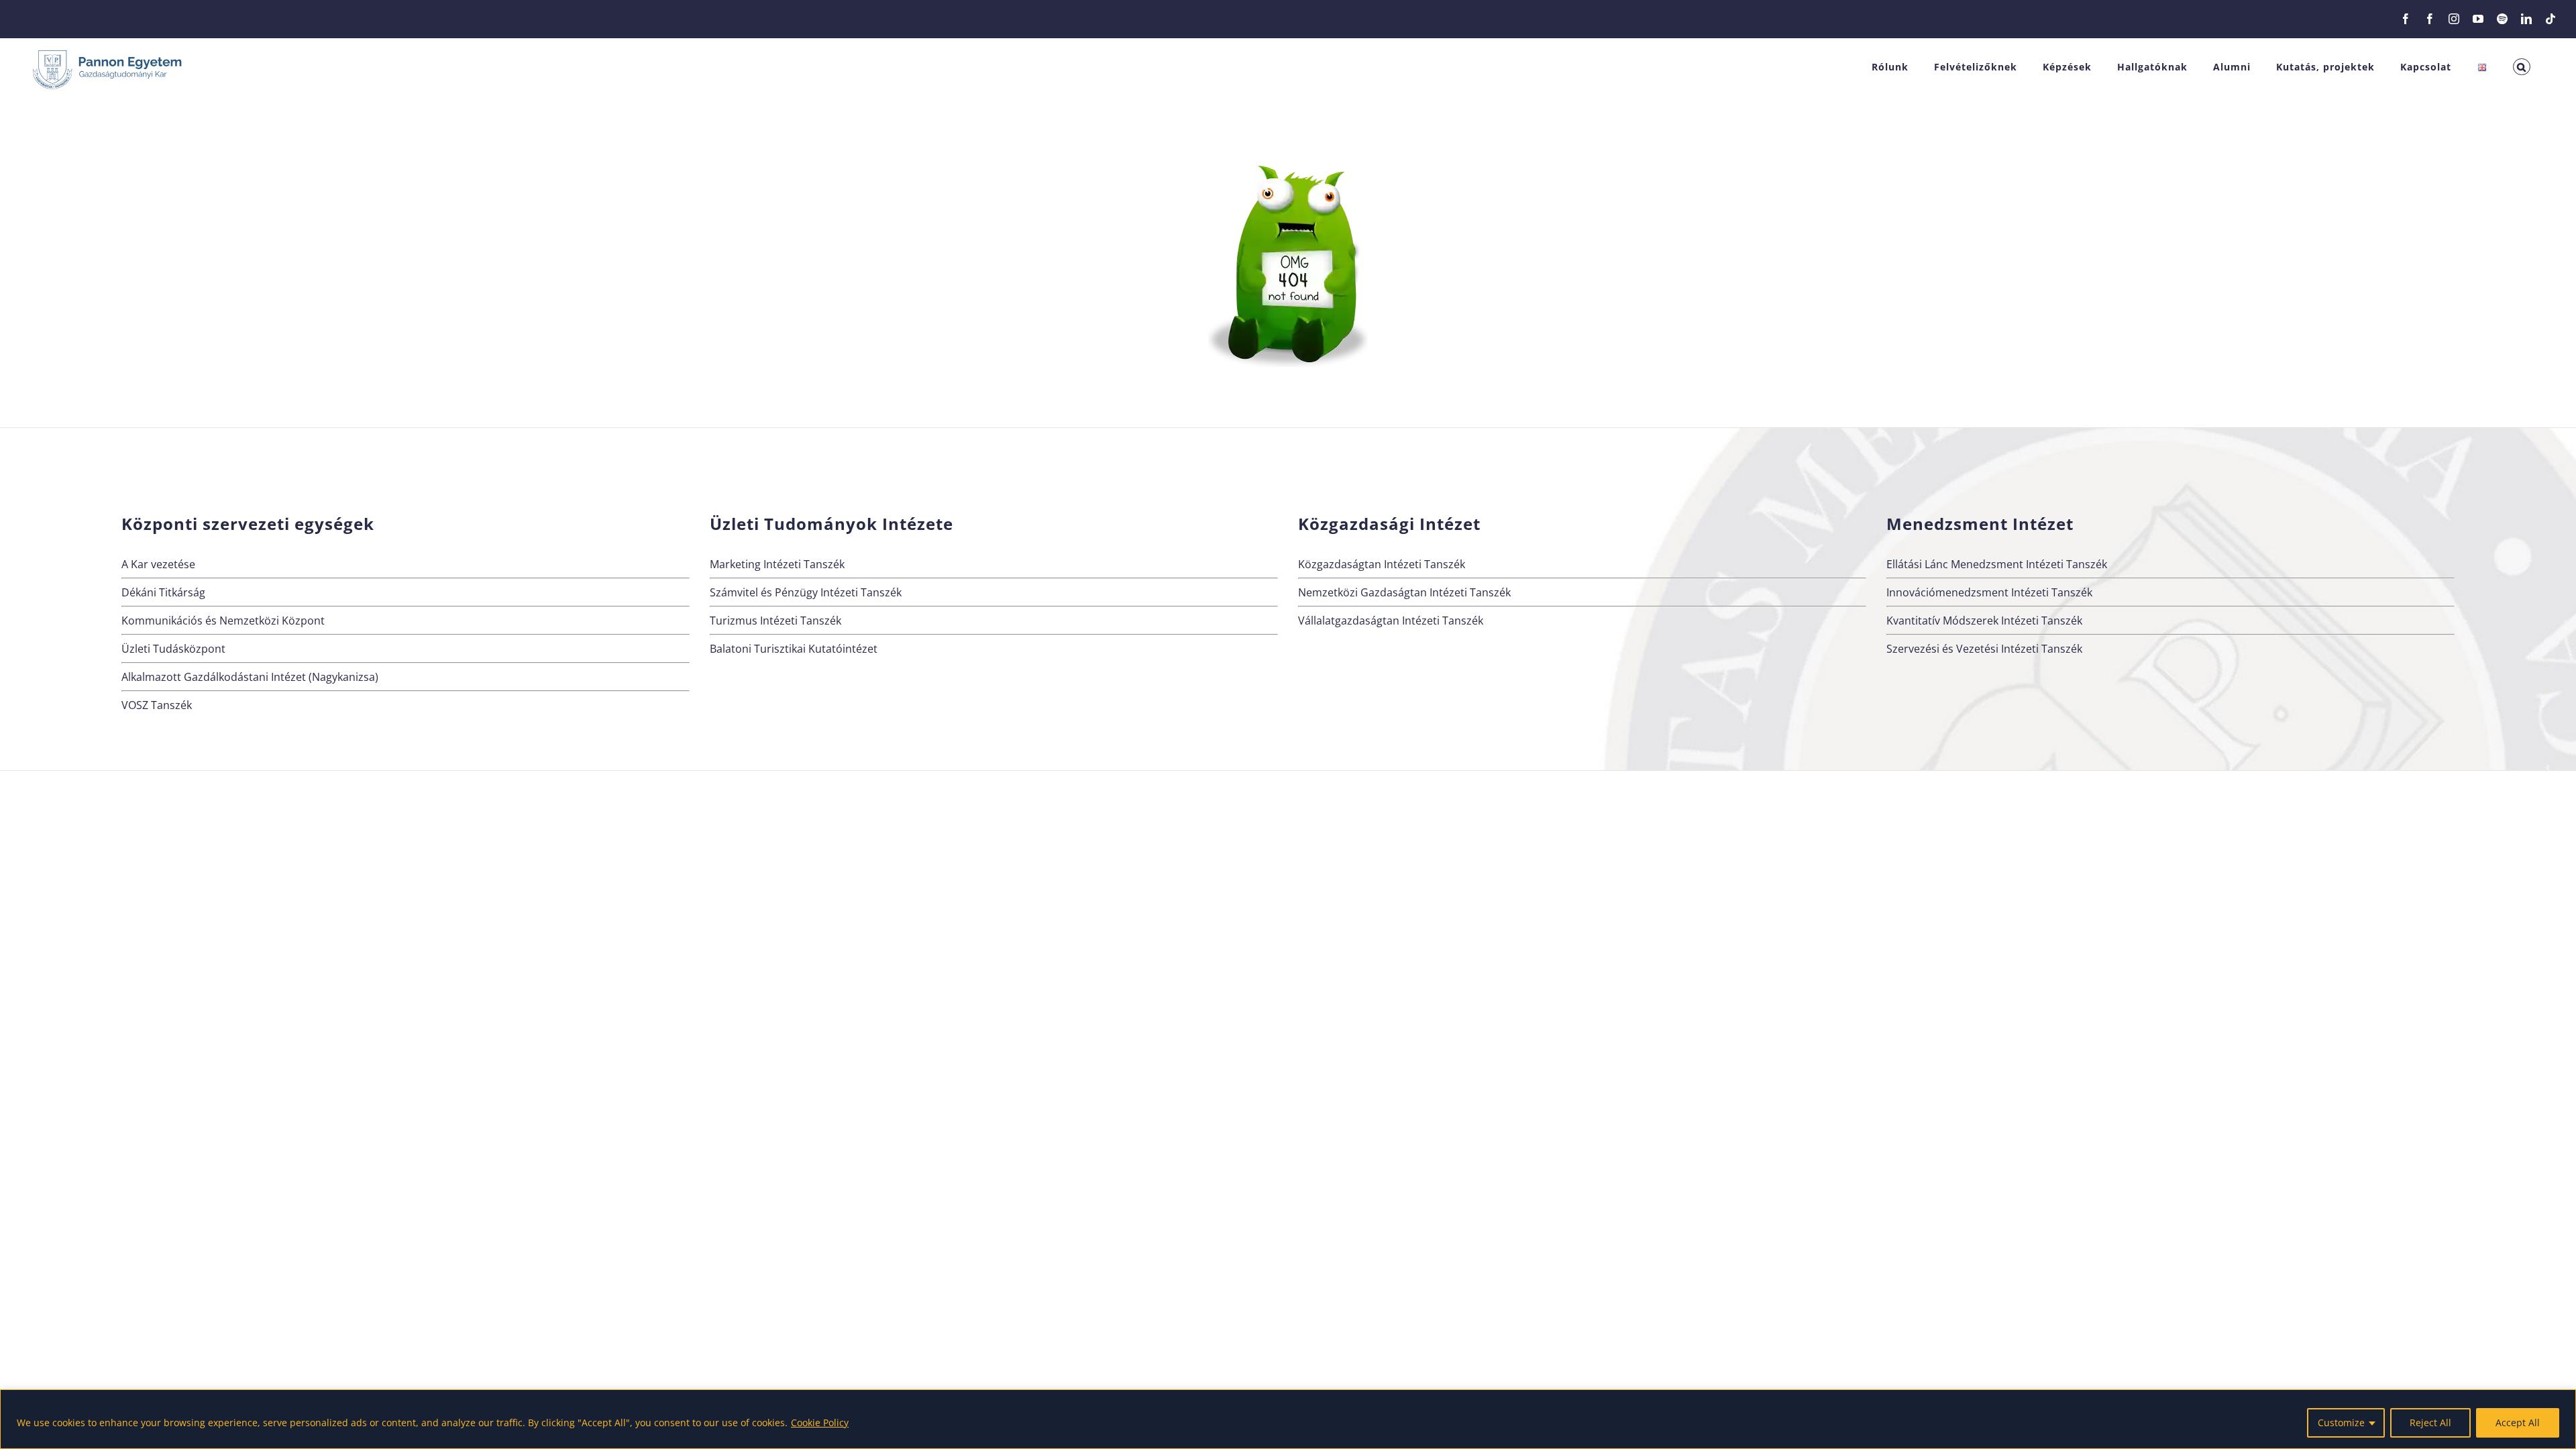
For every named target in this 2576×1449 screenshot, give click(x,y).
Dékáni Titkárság (163, 592)
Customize (2341, 1423)
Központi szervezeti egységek (248, 524)
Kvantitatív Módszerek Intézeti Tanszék (1984, 621)
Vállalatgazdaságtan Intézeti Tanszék (1391, 621)
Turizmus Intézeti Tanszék (775, 621)
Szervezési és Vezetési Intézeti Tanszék (1984, 649)
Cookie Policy (820, 1423)
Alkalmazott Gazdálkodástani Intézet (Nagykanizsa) (250, 677)
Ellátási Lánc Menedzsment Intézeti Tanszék (1997, 564)
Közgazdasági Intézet (1389, 524)
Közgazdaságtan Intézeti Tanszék (1382, 564)
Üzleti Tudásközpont (173, 649)
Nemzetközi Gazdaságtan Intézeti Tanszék (1404, 592)
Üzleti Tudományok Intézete (831, 524)
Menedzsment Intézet (1980, 524)
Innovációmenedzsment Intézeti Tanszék (1989, 592)
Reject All (2430, 1423)
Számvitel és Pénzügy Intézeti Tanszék (806, 592)
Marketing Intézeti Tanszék (777, 564)
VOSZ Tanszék (157, 705)
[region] (1288, 1419)
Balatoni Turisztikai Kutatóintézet (794, 649)
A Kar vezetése (158, 564)
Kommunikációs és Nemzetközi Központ (223, 621)
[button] (2522, 67)
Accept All (2518, 1423)
